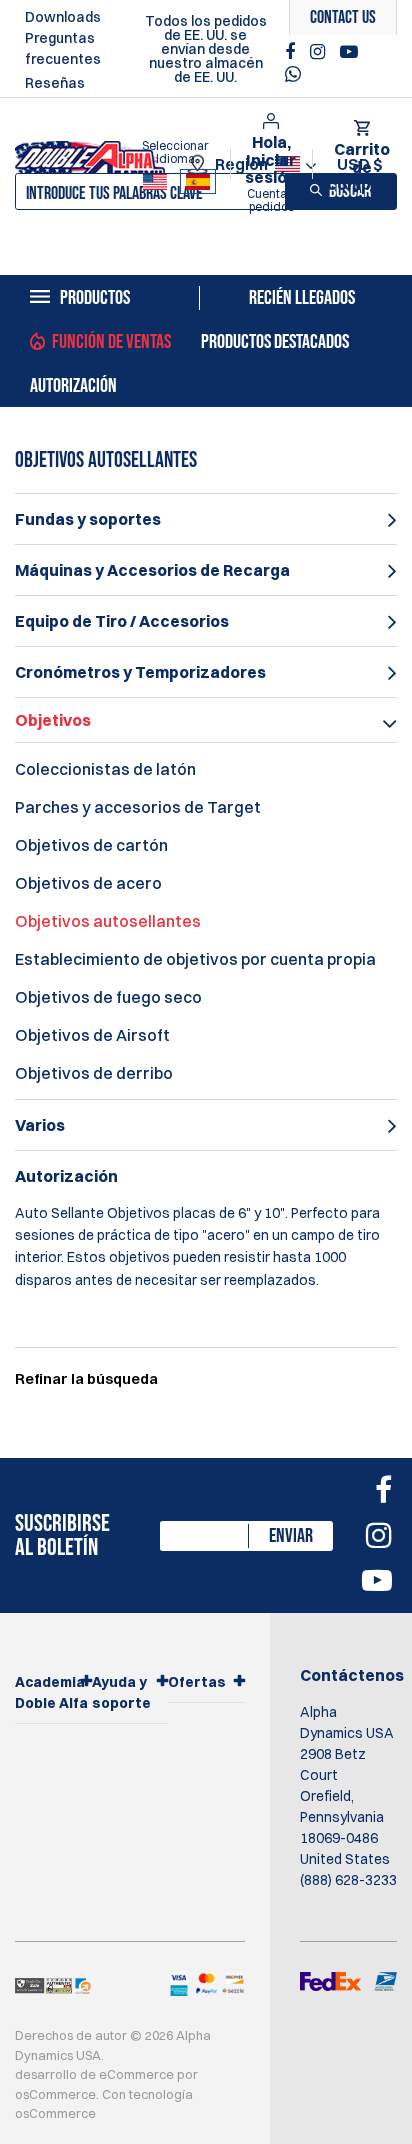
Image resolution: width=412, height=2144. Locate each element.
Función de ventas (111, 342)
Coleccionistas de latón (105, 769)
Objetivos (53, 720)
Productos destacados (275, 342)
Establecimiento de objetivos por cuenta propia (195, 959)
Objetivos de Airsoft (92, 1035)
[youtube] (349, 52)
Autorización (73, 386)
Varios (40, 1125)
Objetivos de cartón (91, 845)
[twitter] (298, 79)
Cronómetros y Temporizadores (140, 672)
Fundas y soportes (88, 519)
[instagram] (320, 52)
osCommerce (55, 2094)
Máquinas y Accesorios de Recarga (152, 570)
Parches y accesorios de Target (138, 807)
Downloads (63, 17)
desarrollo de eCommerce (94, 2074)
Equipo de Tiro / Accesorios (122, 621)
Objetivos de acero (88, 883)
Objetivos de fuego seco (108, 997)
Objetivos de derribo (94, 1073)
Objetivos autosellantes (108, 921)
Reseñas (55, 83)
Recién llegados (302, 298)
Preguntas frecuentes (63, 48)
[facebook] (292, 52)
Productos (95, 298)
